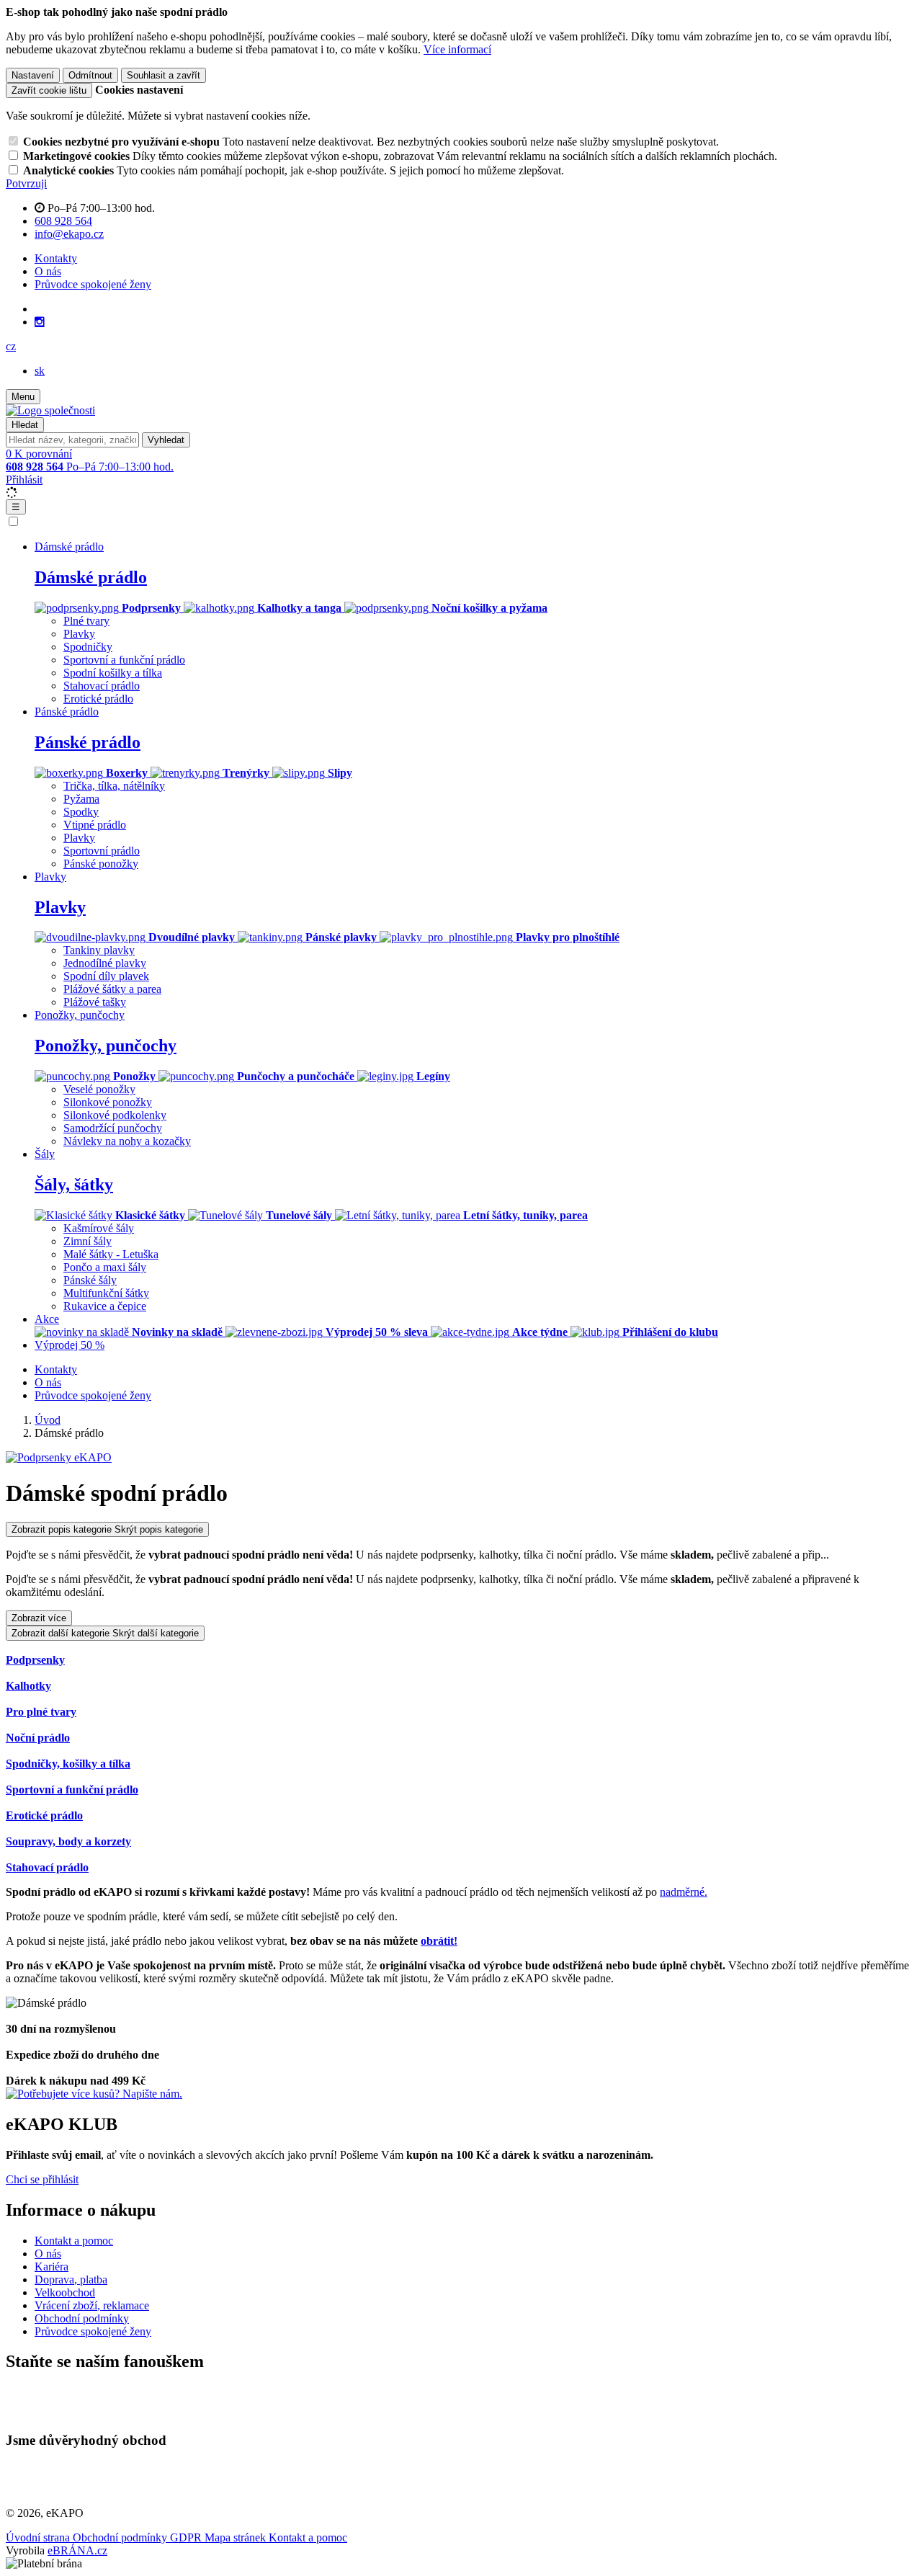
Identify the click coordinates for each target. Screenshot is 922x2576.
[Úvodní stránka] (50, 410)
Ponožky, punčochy (106, 1046)
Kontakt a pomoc (74, 2241)
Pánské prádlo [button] (67, 712)
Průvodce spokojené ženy (93, 284)
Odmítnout (90, 75)
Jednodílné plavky (105, 963)
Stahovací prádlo (102, 686)
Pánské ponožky (101, 864)
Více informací (457, 49)
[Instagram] (40, 322)
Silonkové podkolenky (115, 1115)
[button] (11, 346)
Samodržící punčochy (113, 1128)
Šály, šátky (74, 1185)
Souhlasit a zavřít (164, 75)
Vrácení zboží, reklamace (92, 2305)
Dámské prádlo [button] (69, 547)
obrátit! (439, 1941)
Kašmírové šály (99, 1228)
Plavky (79, 634)
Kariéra (52, 2267)
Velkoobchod (65, 2292)
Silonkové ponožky (108, 1102)
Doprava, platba (71, 2279)
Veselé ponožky (99, 1089)
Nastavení (33, 75)
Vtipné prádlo (95, 825)
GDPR (187, 2537)
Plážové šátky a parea (112, 989)
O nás (48, 271)
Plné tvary (86, 621)
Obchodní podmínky (82, 2318)
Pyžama (81, 799)
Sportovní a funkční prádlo (124, 660)
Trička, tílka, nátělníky (114, 786)
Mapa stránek (237, 2537)
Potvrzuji (26, 183)
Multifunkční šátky (106, 1293)
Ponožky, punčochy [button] (80, 1015)
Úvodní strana (39, 2537)
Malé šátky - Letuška (111, 1254)
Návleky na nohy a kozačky (127, 1141)
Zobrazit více (39, 1618)
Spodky (81, 812)
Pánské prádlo (88, 742)
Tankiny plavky (99, 950)
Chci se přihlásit (42, 2179)
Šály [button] (45, 1154)
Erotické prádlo (98, 699)
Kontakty (56, 258)
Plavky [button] (50, 877)
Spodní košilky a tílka (113, 673)
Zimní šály (88, 1241)
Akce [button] (47, 1319)
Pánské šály (90, 1280)
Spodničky (88, 647)
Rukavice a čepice (105, 1306)
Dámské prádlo (91, 577)
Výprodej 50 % (70, 1345)
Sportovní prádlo (102, 851)
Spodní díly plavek (106, 976)
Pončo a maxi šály (105, 1267)
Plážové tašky (95, 1002)
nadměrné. (684, 1892)
